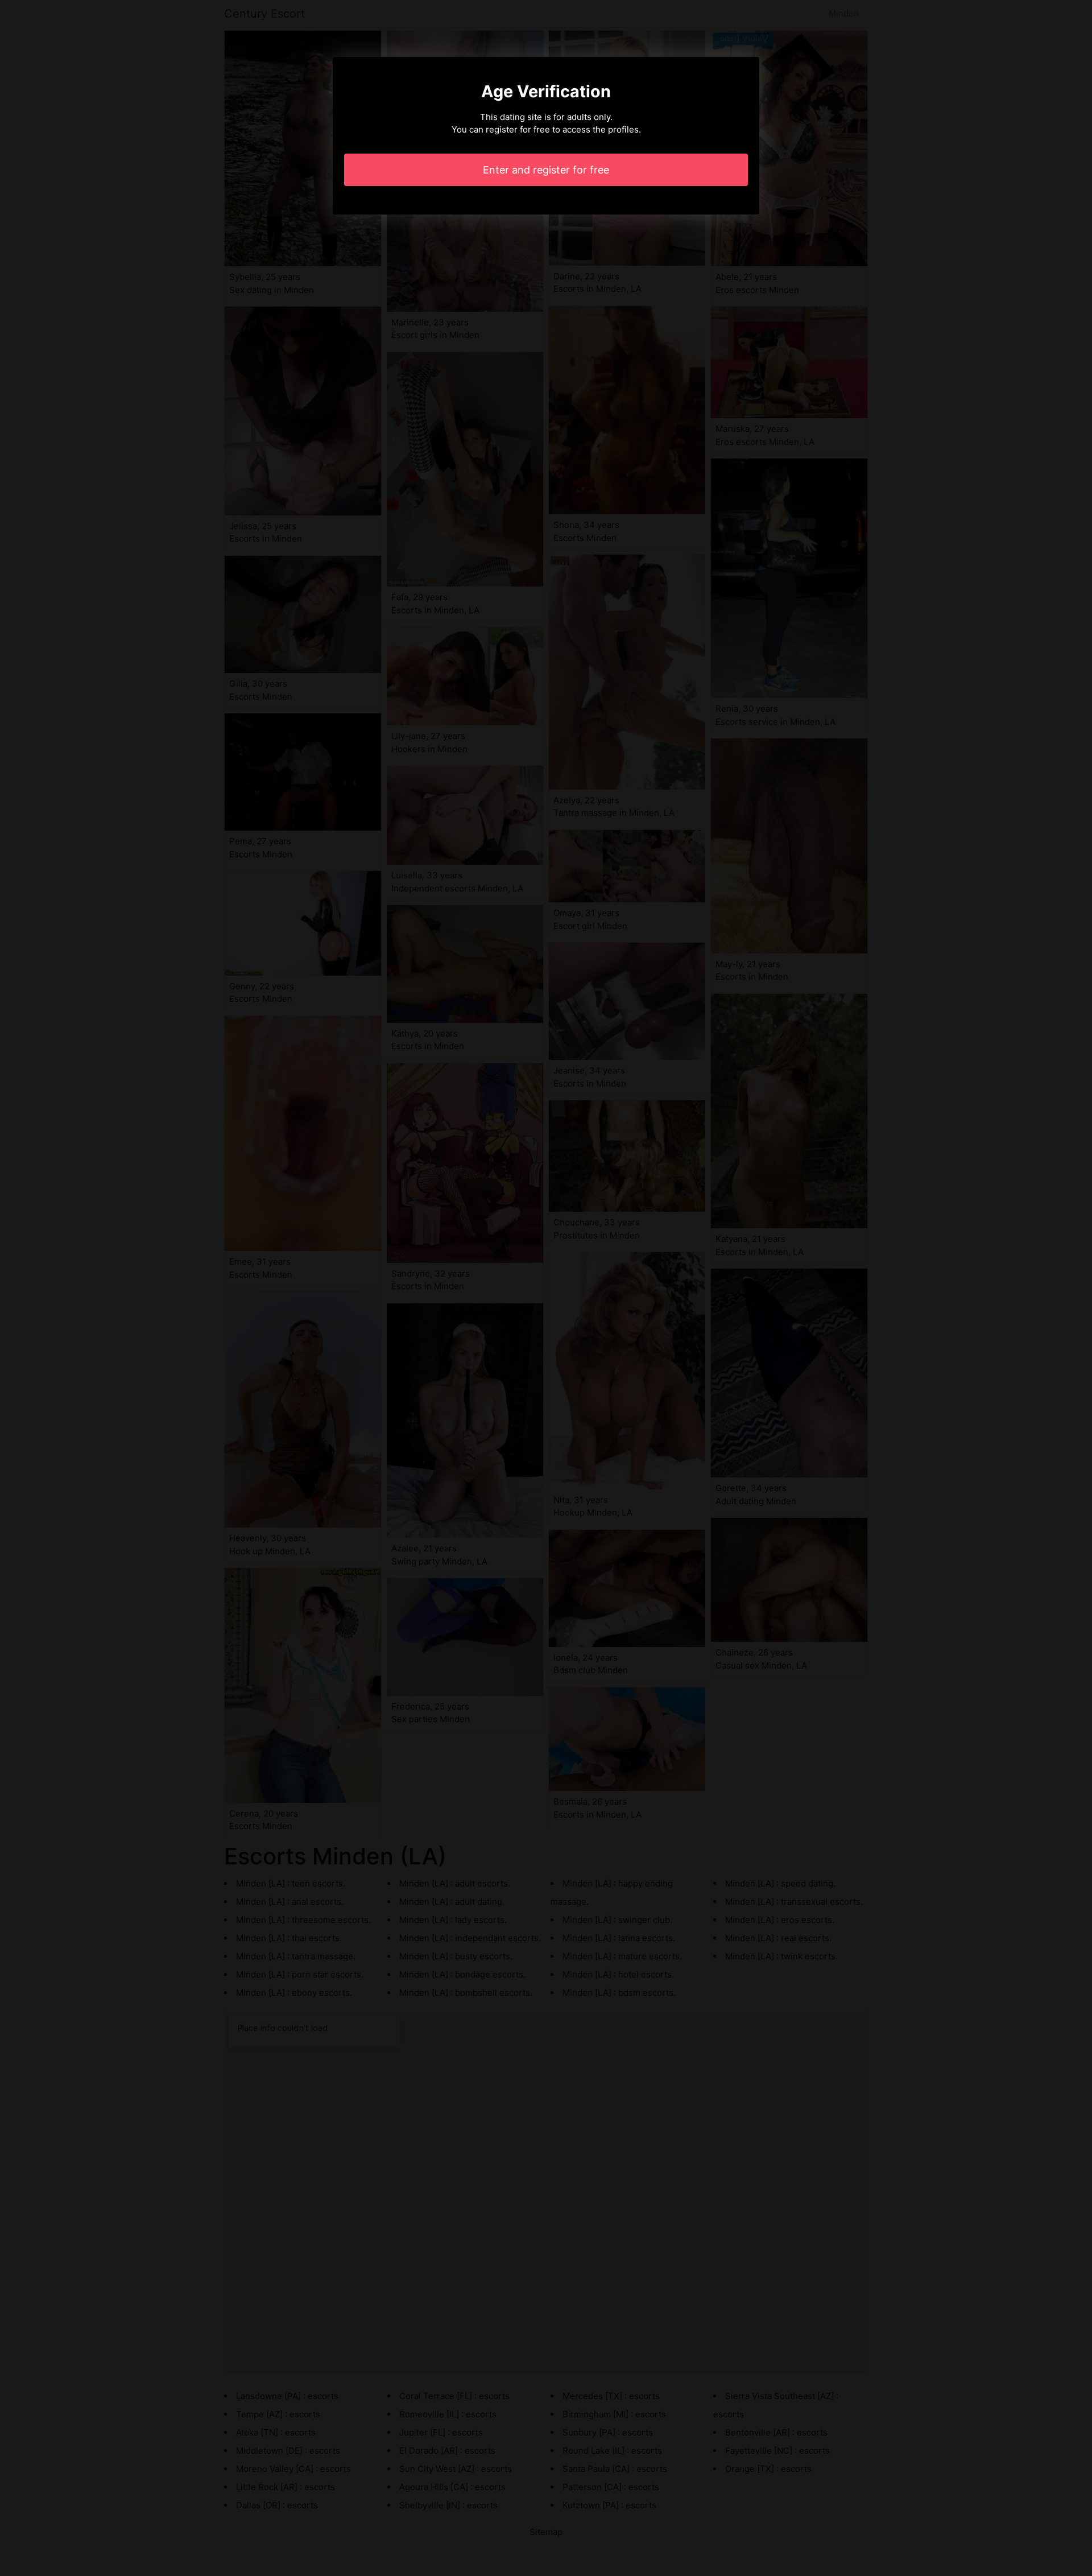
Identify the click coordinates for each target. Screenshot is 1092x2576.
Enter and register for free (546, 170)
